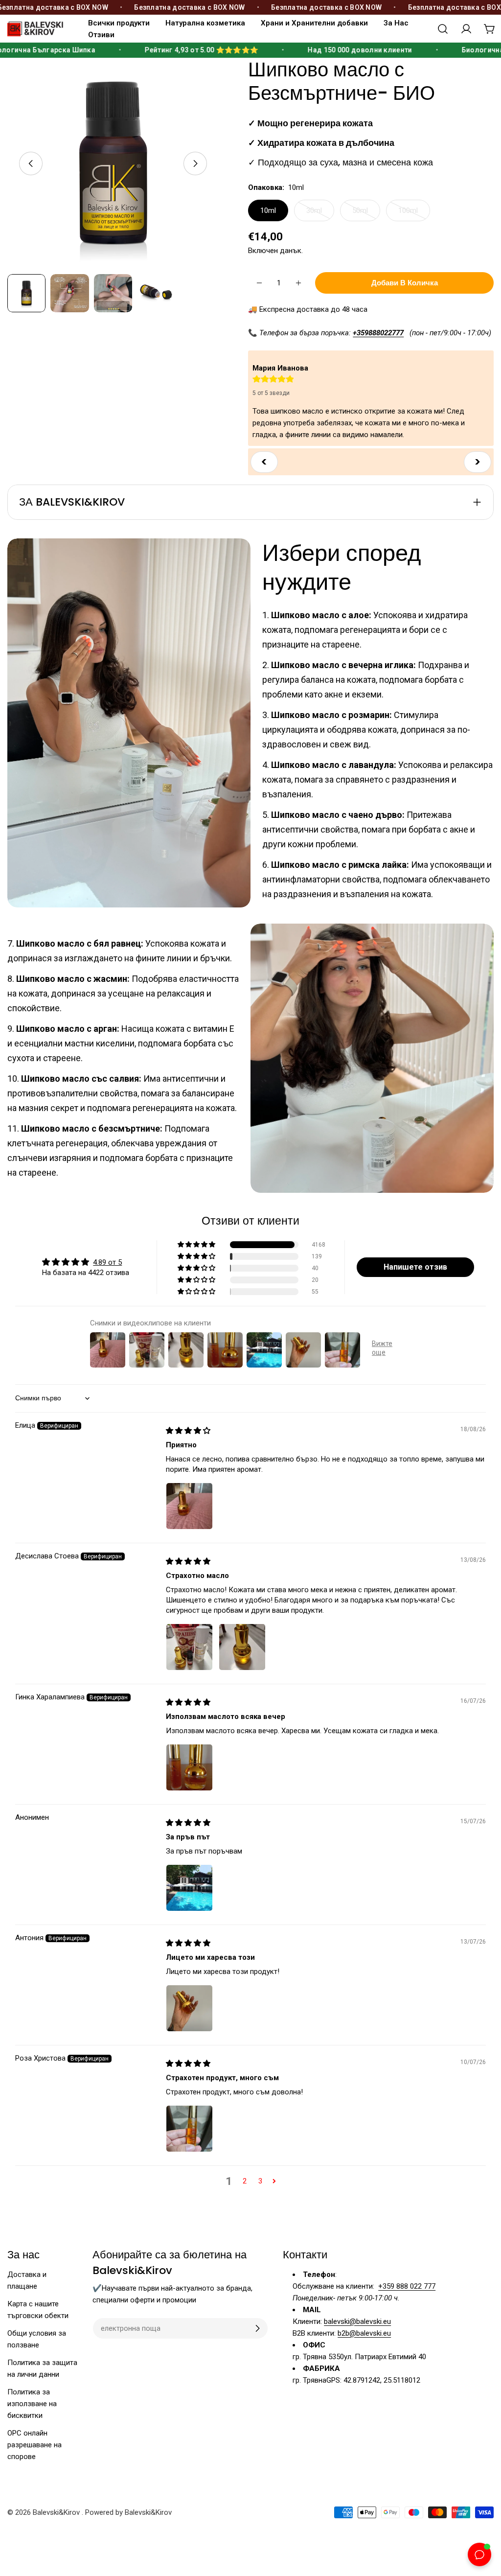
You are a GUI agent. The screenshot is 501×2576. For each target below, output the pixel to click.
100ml (414, 214)
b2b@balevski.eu (364, 2333)
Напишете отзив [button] (415, 1267)
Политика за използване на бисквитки (32, 2404)
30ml (320, 214)
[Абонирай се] (257, 2328)
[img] (188, 1431)
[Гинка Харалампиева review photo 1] (189, 1767)
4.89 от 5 (107, 1262)
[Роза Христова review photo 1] (189, 2129)
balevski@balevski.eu (357, 2321)
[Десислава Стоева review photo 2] (242, 1647)
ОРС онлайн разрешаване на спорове (34, 2445)
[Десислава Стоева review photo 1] (189, 1647)
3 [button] (260, 2181)
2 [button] (245, 2181)
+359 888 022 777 (407, 2286)
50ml (366, 214)
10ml (268, 210)
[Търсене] (443, 29)
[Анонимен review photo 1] (189, 1888)
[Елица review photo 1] (189, 1506)
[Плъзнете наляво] (31, 163)
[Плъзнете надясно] (195, 163)
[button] (197, 1245)
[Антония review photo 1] (189, 2008)
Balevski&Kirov (57, 2512)
